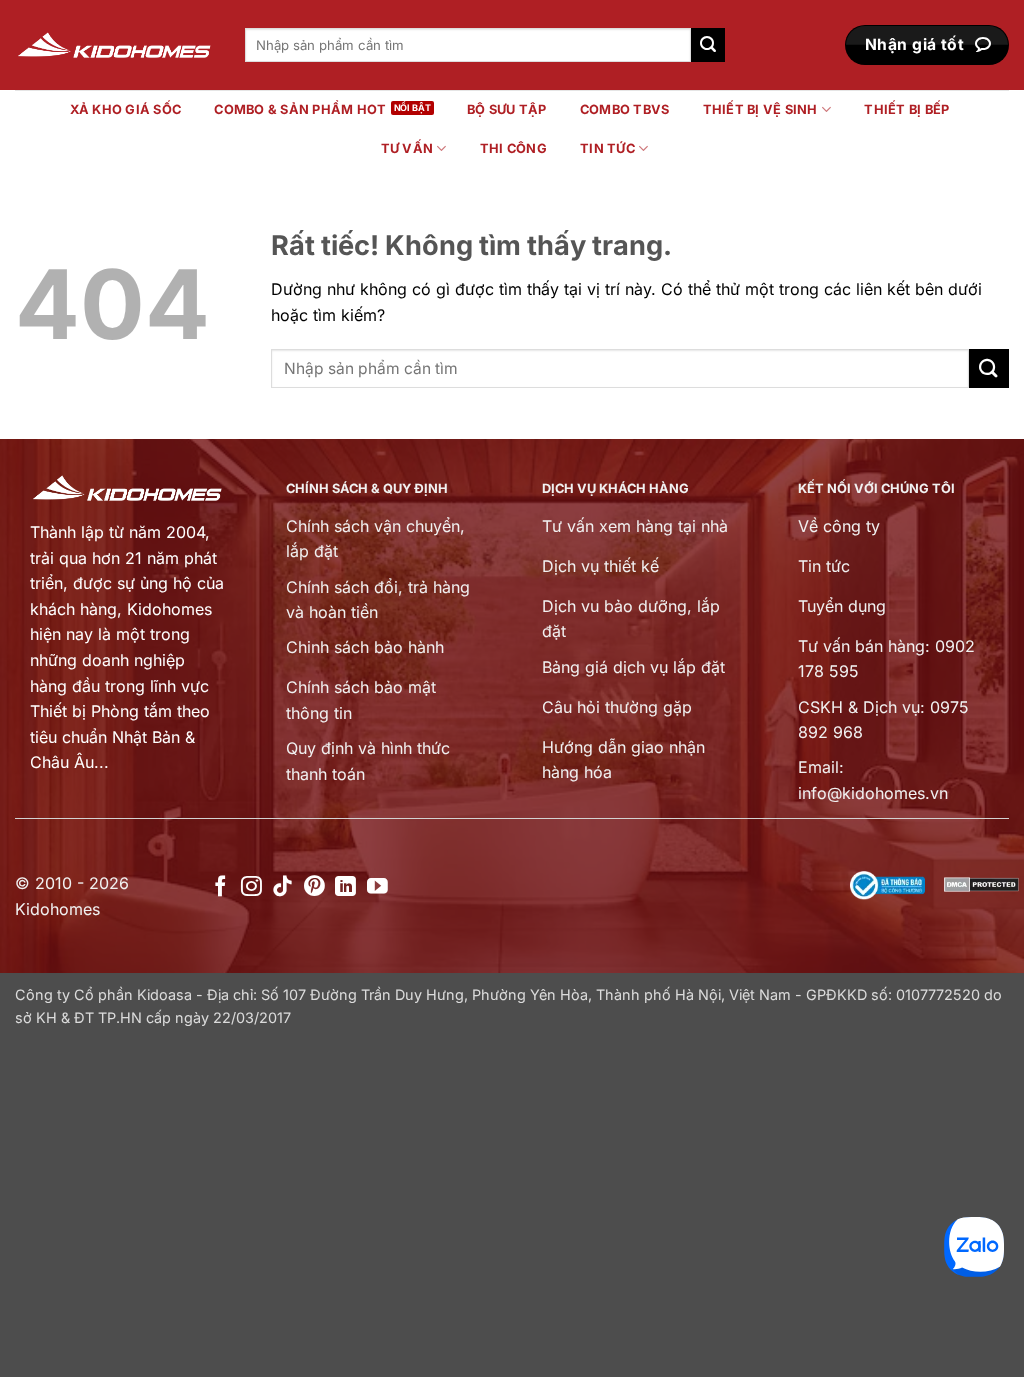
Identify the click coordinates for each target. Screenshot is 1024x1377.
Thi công (513, 148)
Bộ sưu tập (507, 109)
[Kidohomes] (115, 45)
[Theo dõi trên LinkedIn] (345, 887)
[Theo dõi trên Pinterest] (314, 887)
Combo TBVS (625, 109)
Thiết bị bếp (906, 109)
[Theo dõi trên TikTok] (282, 887)
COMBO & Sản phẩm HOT (300, 109)
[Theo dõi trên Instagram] (251, 887)
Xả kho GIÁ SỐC (126, 109)
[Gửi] (708, 45)
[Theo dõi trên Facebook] (220, 887)
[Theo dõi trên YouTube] (377, 887)
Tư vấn (407, 148)
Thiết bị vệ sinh (760, 109)
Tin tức (607, 148)
